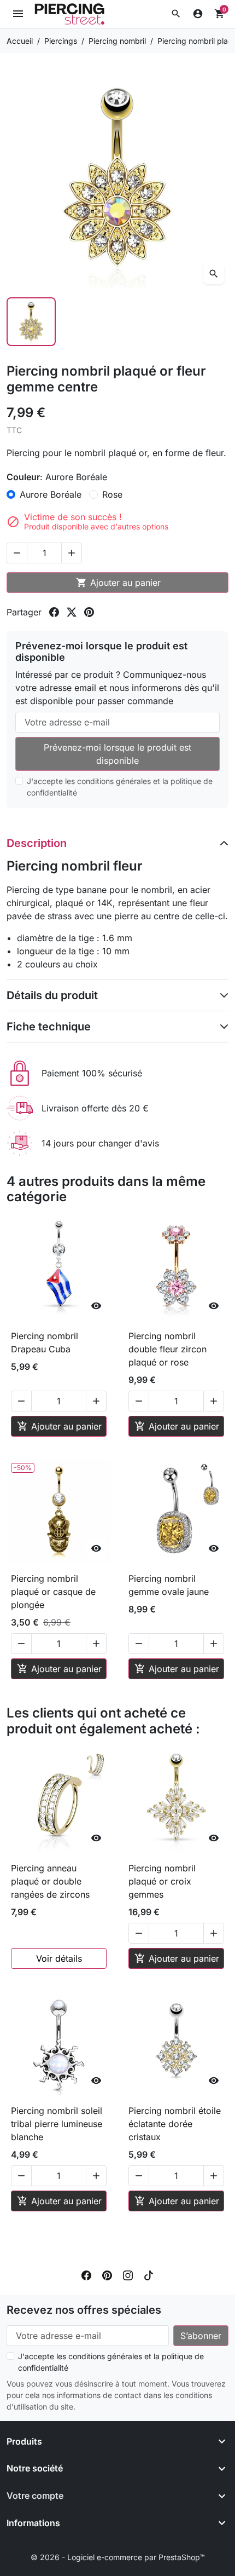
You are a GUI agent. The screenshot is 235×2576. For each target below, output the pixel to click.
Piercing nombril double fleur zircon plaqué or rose (168, 1349)
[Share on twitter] (72, 612)
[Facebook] (86, 2275)
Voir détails (59, 1958)
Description (37, 843)
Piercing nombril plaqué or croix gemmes (162, 1881)
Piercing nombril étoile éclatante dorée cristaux (175, 2124)
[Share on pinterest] (89, 612)
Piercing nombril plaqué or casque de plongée (53, 1592)
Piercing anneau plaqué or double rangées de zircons (50, 1881)
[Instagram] (128, 2275)
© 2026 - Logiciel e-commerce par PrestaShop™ (118, 2557)
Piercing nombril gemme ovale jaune (169, 1585)
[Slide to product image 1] (31, 322)
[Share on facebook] (54, 612)
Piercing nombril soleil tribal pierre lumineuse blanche (57, 2124)
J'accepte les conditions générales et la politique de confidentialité (120, 787)
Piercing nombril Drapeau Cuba (45, 1342)
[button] (176, 14)
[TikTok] (149, 2275)
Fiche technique (49, 1027)
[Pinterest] (107, 2275)
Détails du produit (52, 995)
